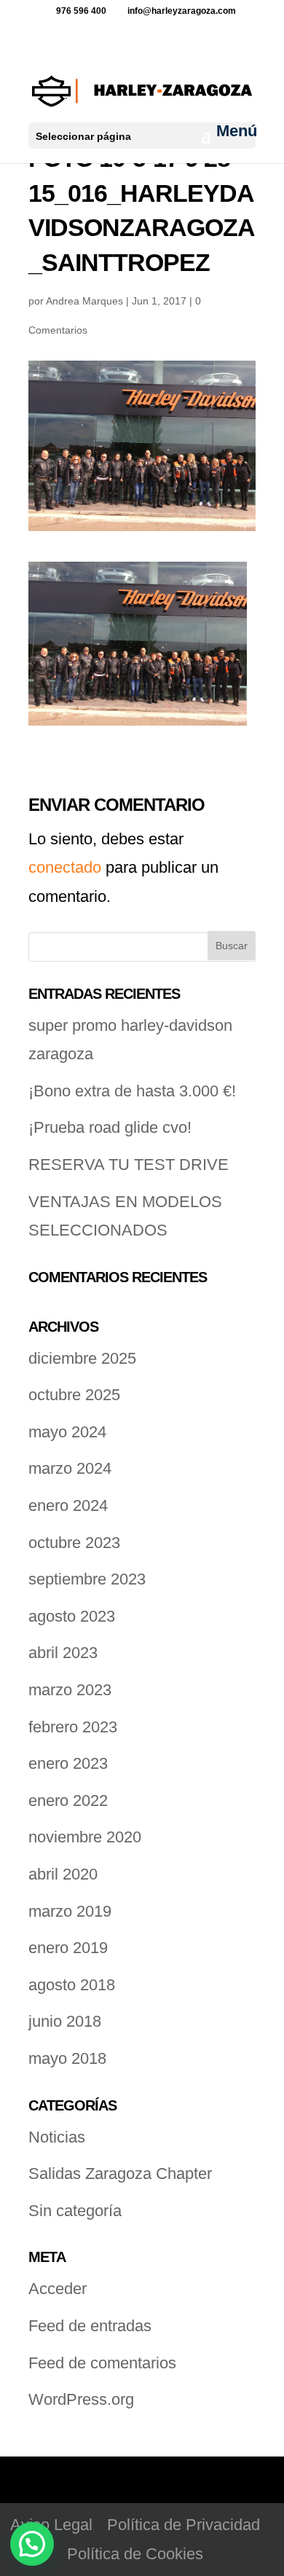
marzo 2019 (70, 1911)
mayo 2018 (67, 2058)
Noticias (57, 2137)
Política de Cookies (135, 2554)
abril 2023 (63, 1653)
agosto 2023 (72, 1616)
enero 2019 (68, 1948)
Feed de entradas (90, 2326)
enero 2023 (68, 1763)
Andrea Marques (84, 301)
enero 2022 (68, 1801)
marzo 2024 (70, 1468)
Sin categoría (75, 2211)
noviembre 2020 (85, 1837)
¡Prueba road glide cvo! (110, 1127)
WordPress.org (81, 2399)
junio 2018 (65, 2021)
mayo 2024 (67, 1432)
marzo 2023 (70, 1690)
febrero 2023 (73, 1727)
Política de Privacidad (184, 2525)
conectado (65, 867)
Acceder (58, 2289)
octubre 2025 (74, 1395)
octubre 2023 (74, 1543)
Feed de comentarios (102, 2363)
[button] (32, 2544)
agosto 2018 (72, 1985)
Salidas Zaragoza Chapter (120, 2173)
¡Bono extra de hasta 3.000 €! (132, 1091)
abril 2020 (63, 1874)
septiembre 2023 (87, 1579)
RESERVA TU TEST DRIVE (129, 1165)
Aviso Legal (51, 2525)
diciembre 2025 (82, 1358)
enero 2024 (68, 1505)
